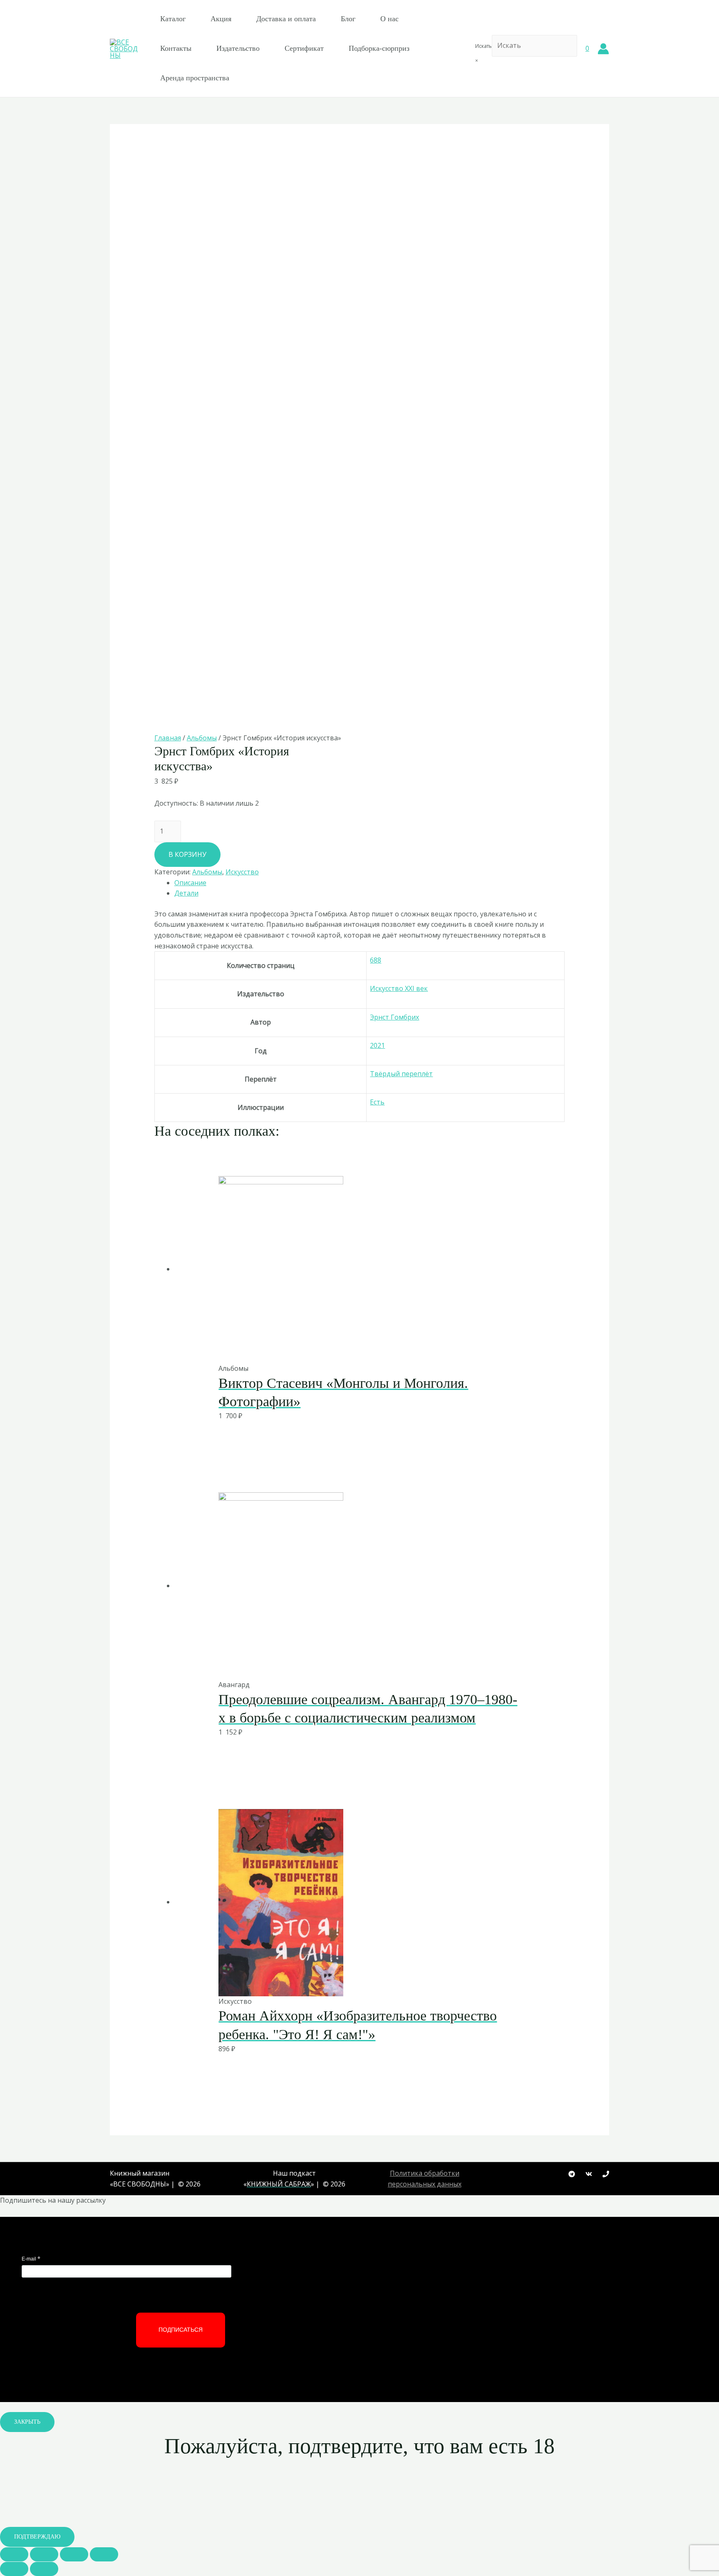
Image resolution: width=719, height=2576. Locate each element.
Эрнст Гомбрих (394, 1017)
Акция (221, 19)
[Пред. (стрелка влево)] (14, 2569)
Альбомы (202, 738)
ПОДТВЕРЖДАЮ (37, 2537)
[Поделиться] (44, 2554)
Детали (186, 893)
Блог (348, 19)
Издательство (238, 48)
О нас (389, 19)
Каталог (173, 19)
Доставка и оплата (286, 19)
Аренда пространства (195, 78)
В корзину (187, 854)
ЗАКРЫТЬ (27, 2422)
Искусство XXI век (399, 988)
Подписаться (181, 2330)
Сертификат (304, 48)
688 (376, 960)
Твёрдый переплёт (401, 1074)
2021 (377, 1045)
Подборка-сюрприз (379, 48)
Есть (377, 1102)
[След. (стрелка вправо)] (44, 2569)
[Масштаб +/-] (104, 2554)
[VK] (589, 2174)
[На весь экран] (74, 2554)
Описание (190, 883)
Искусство (242, 872)
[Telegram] (572, 2174)
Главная (168, 738)
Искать (483, 46)
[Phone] (606, 2174)
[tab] (370, 883)
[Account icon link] (603, 49)
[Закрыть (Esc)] (14, 2554)
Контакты (176, 48)
